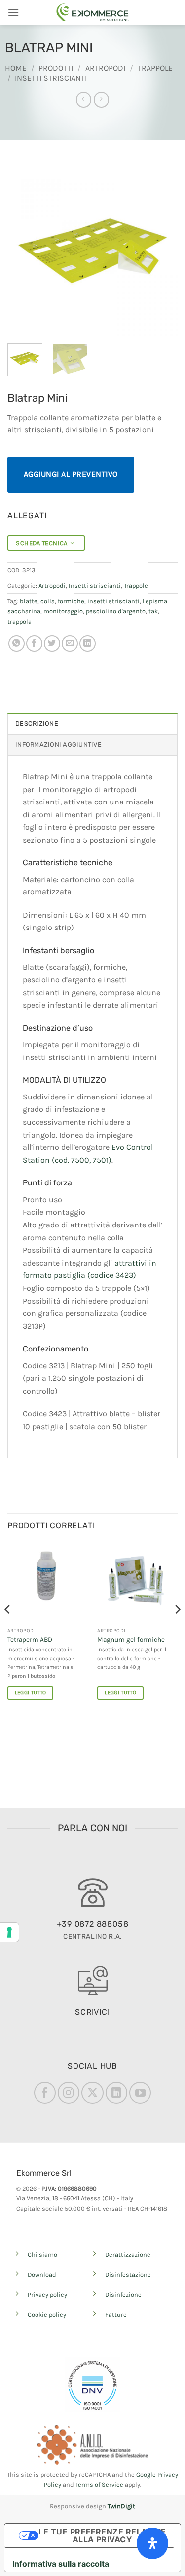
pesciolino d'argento (116, 611)
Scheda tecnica (43, 543)
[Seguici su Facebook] (45, 2093)
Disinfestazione (128, 2274)
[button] (13, 12)
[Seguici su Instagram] (69, 2093)
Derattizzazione (128, 2255)
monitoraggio (63, 611)
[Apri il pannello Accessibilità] (152, 2543)
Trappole (155, 68)
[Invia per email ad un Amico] (70, 644)
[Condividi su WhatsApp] (17, 644)
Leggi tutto (31, 1693)
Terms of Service (99, 2484)
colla (48, 601)
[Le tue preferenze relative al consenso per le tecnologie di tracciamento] (9, 1932)
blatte (29, 601)
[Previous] (23, 251)
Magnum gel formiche (131, 1639)
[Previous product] (101, 100)
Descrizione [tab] (37, 724)
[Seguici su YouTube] (140, 2093)
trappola (19, 621)
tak (153, 611)
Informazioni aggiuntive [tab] (58, 744)
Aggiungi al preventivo (71, 474)
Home (16, 68)
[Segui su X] (92, 2093)
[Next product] (84, 100)
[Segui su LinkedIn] (116, 2093)
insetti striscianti (113, 601)
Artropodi (105, 68)
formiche (71, 601)
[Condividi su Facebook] (34, 644)
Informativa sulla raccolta (61, 2564)
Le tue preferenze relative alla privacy (102, 2535)
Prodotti (56, 68)
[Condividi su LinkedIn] (88, 644)
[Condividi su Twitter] (52, 644)
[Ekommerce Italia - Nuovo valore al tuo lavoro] (93, 12)
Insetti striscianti (51, 78)
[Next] (162, 251)
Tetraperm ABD (30, 1639)
